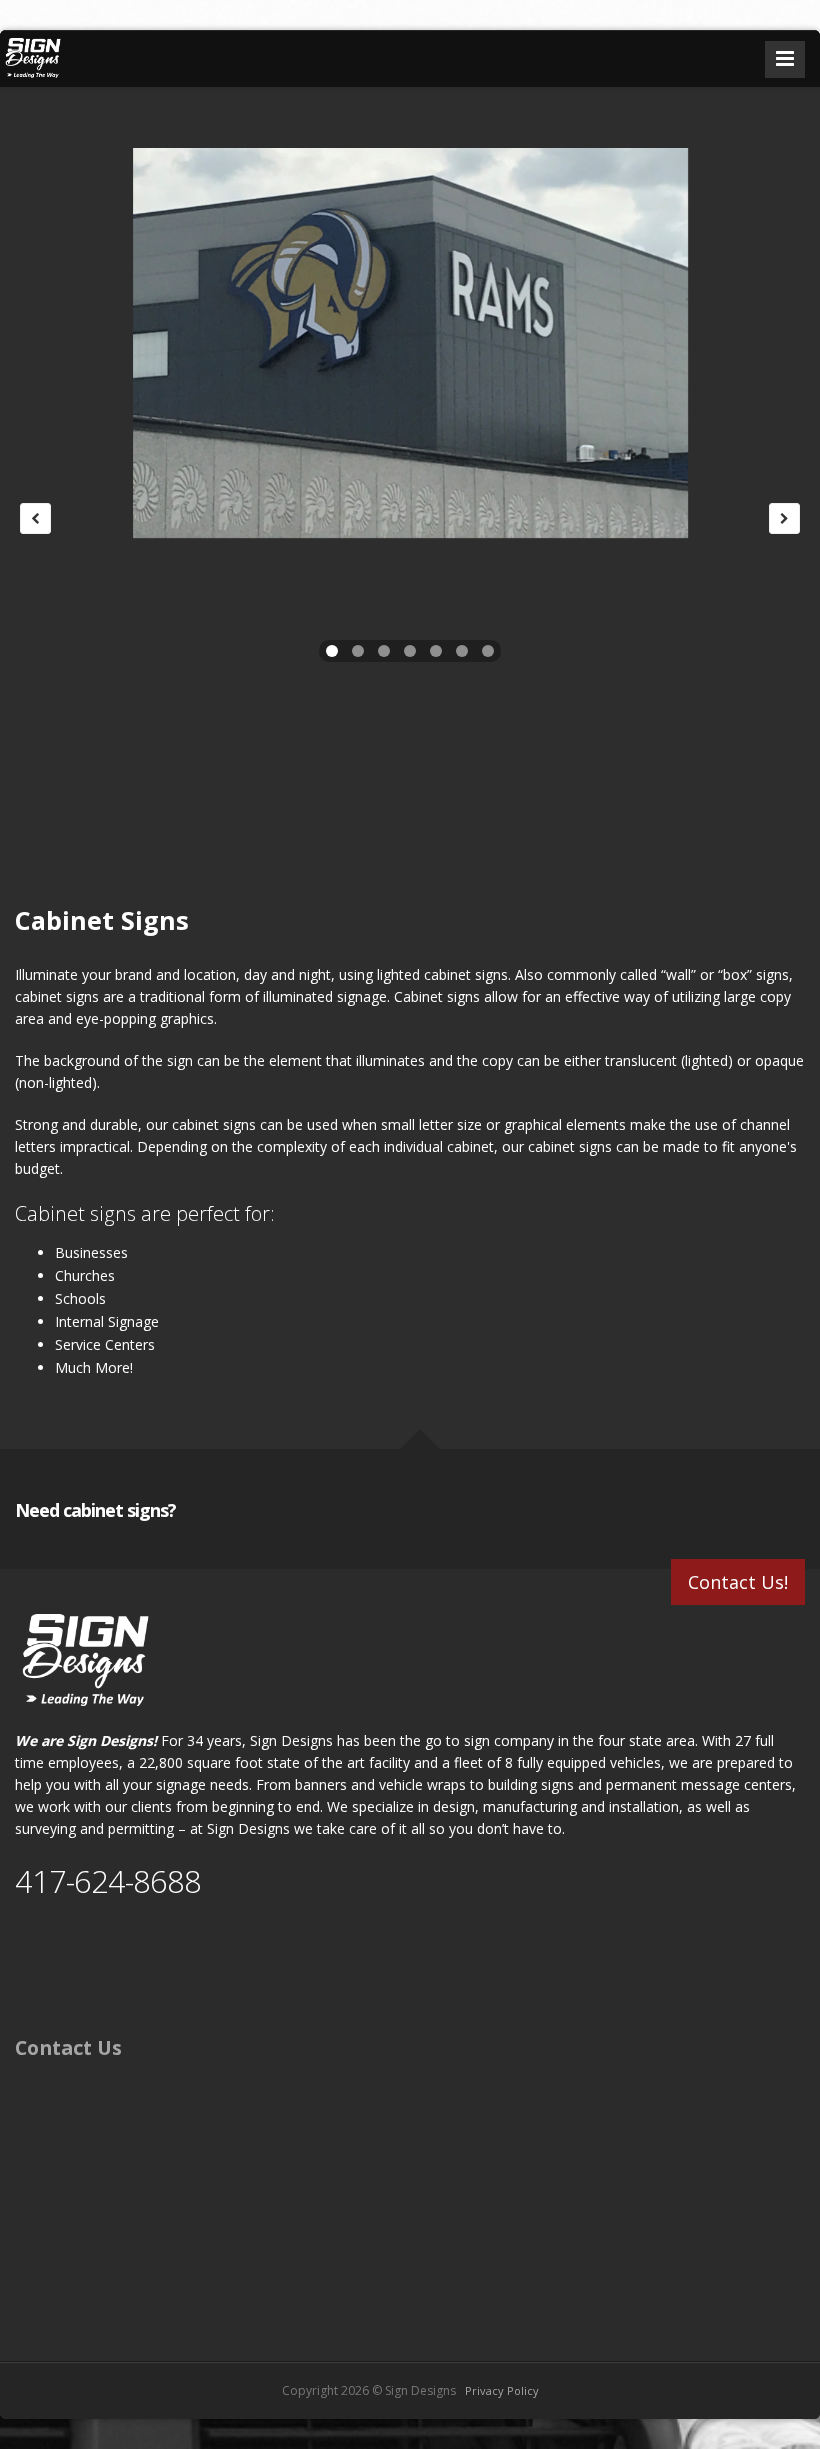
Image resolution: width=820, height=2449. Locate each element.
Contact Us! (738, 1582)
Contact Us (68, 2047)
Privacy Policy (502, 2390)
